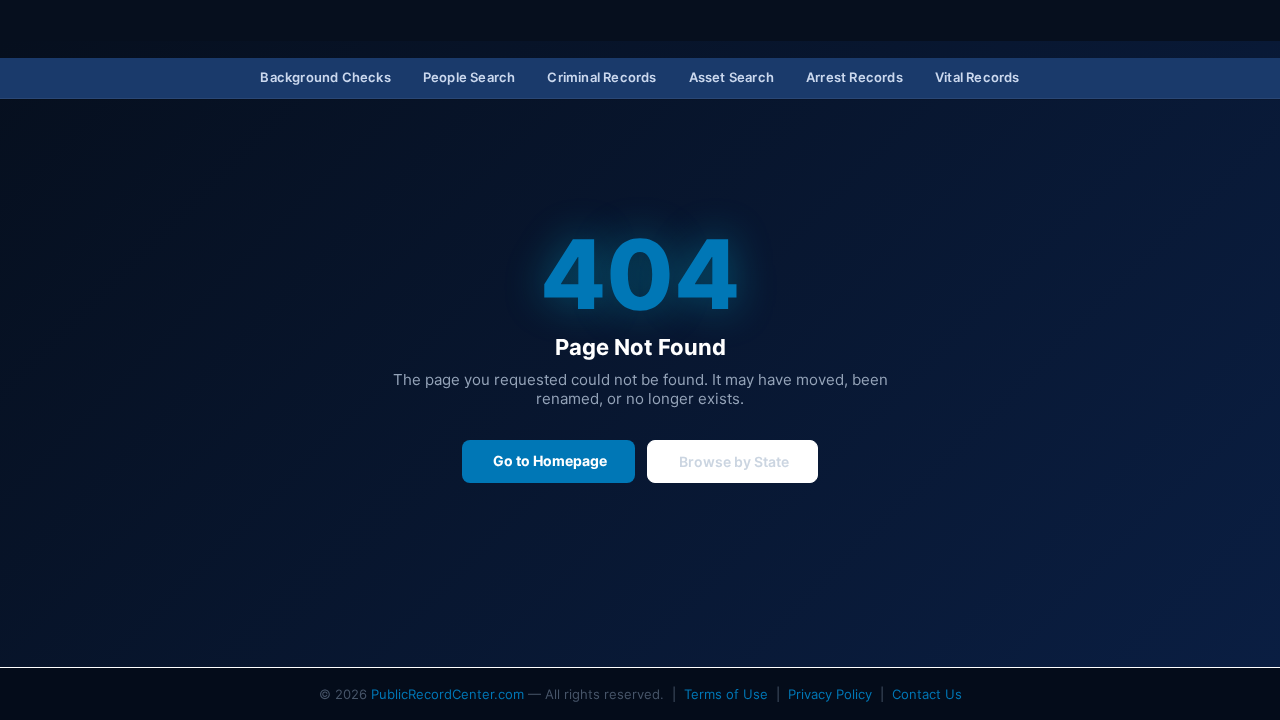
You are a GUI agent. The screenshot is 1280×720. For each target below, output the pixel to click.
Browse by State (732, 461)
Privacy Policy (830, 694)
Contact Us (927, 694)
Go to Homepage (548, 460)
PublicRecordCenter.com (447, 694)
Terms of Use (726, 694)
